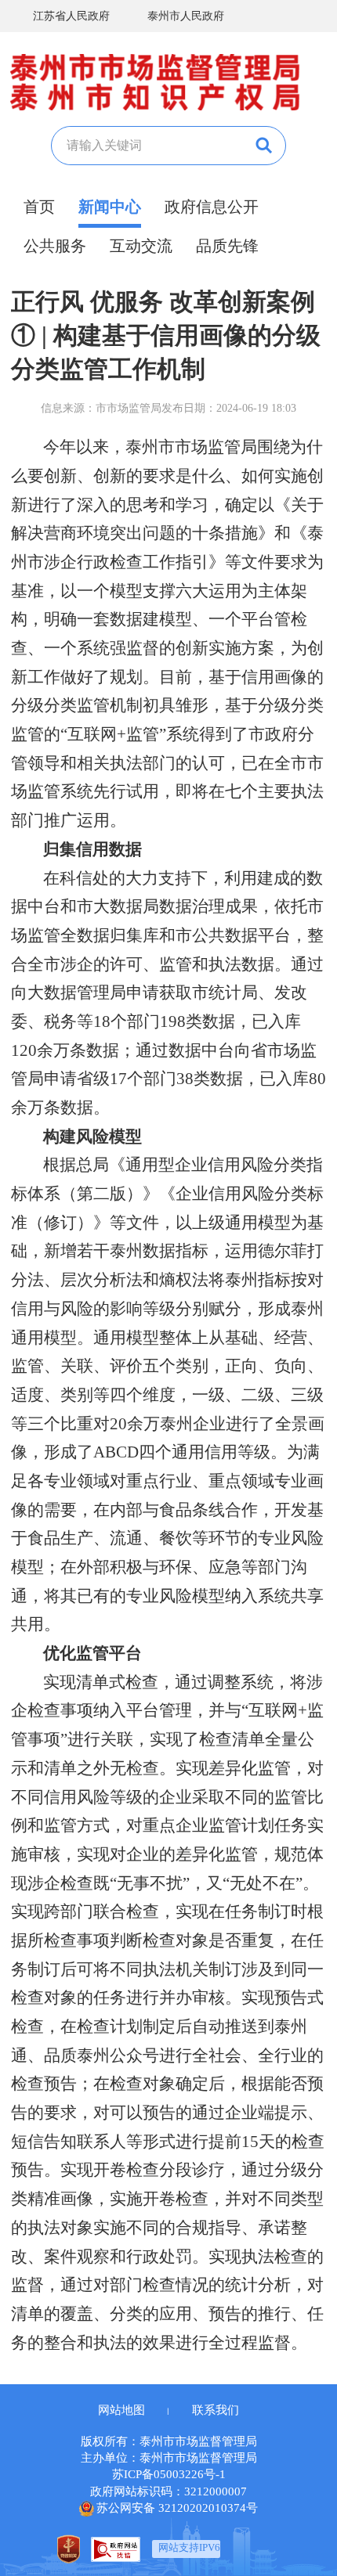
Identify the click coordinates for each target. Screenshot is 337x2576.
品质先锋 (227, 246)
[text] (146, 146)
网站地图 (121, 2410)
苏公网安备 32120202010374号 (177, 2508)
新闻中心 (110, 207)
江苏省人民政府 (71, 16)
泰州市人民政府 (186, 16)
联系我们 (216, 2410)
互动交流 (141, 246)
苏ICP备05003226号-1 (169, 2474)
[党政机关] (69, 2549)
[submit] (262, 146)
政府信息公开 (212, 207)
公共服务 (55, 246)
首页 (39, 207)
